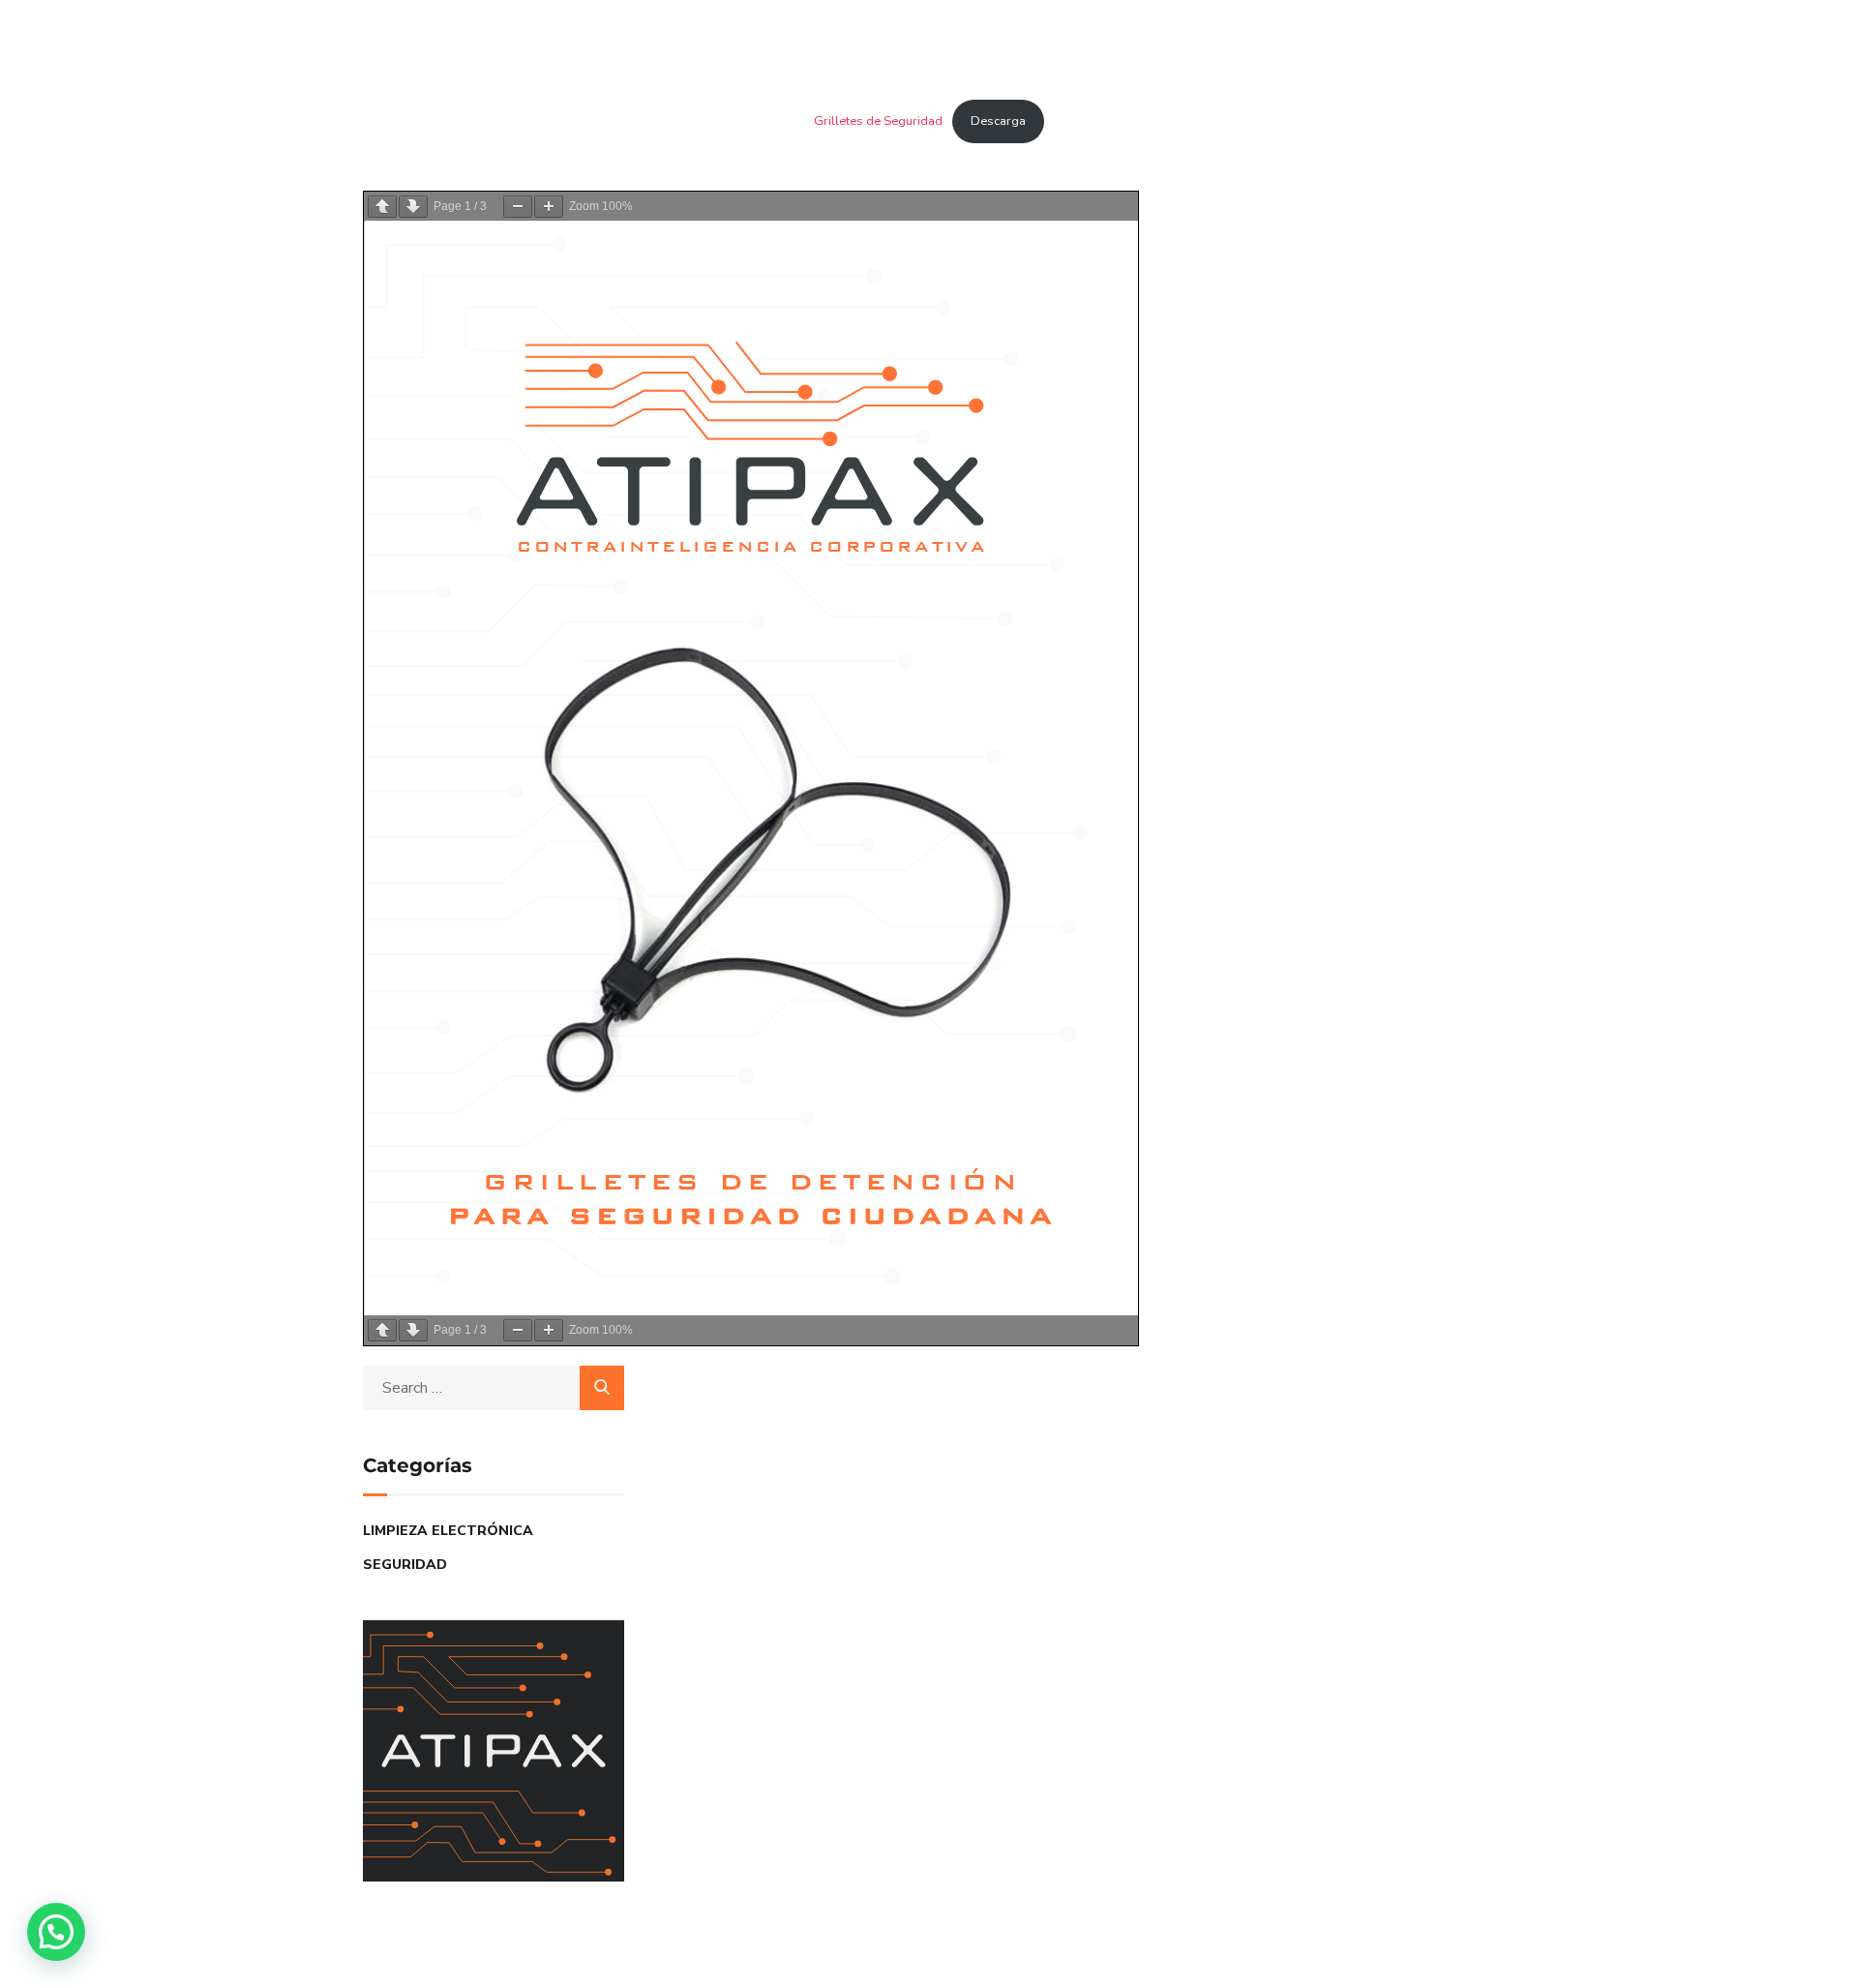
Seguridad (405, 1565)
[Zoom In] (549, 207)
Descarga (998, 121)
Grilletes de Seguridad (878, 121)
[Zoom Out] (518, 207)
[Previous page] (382, 207)
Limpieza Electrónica (448, 1531)
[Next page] (413, 207)
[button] (56, 1932)
